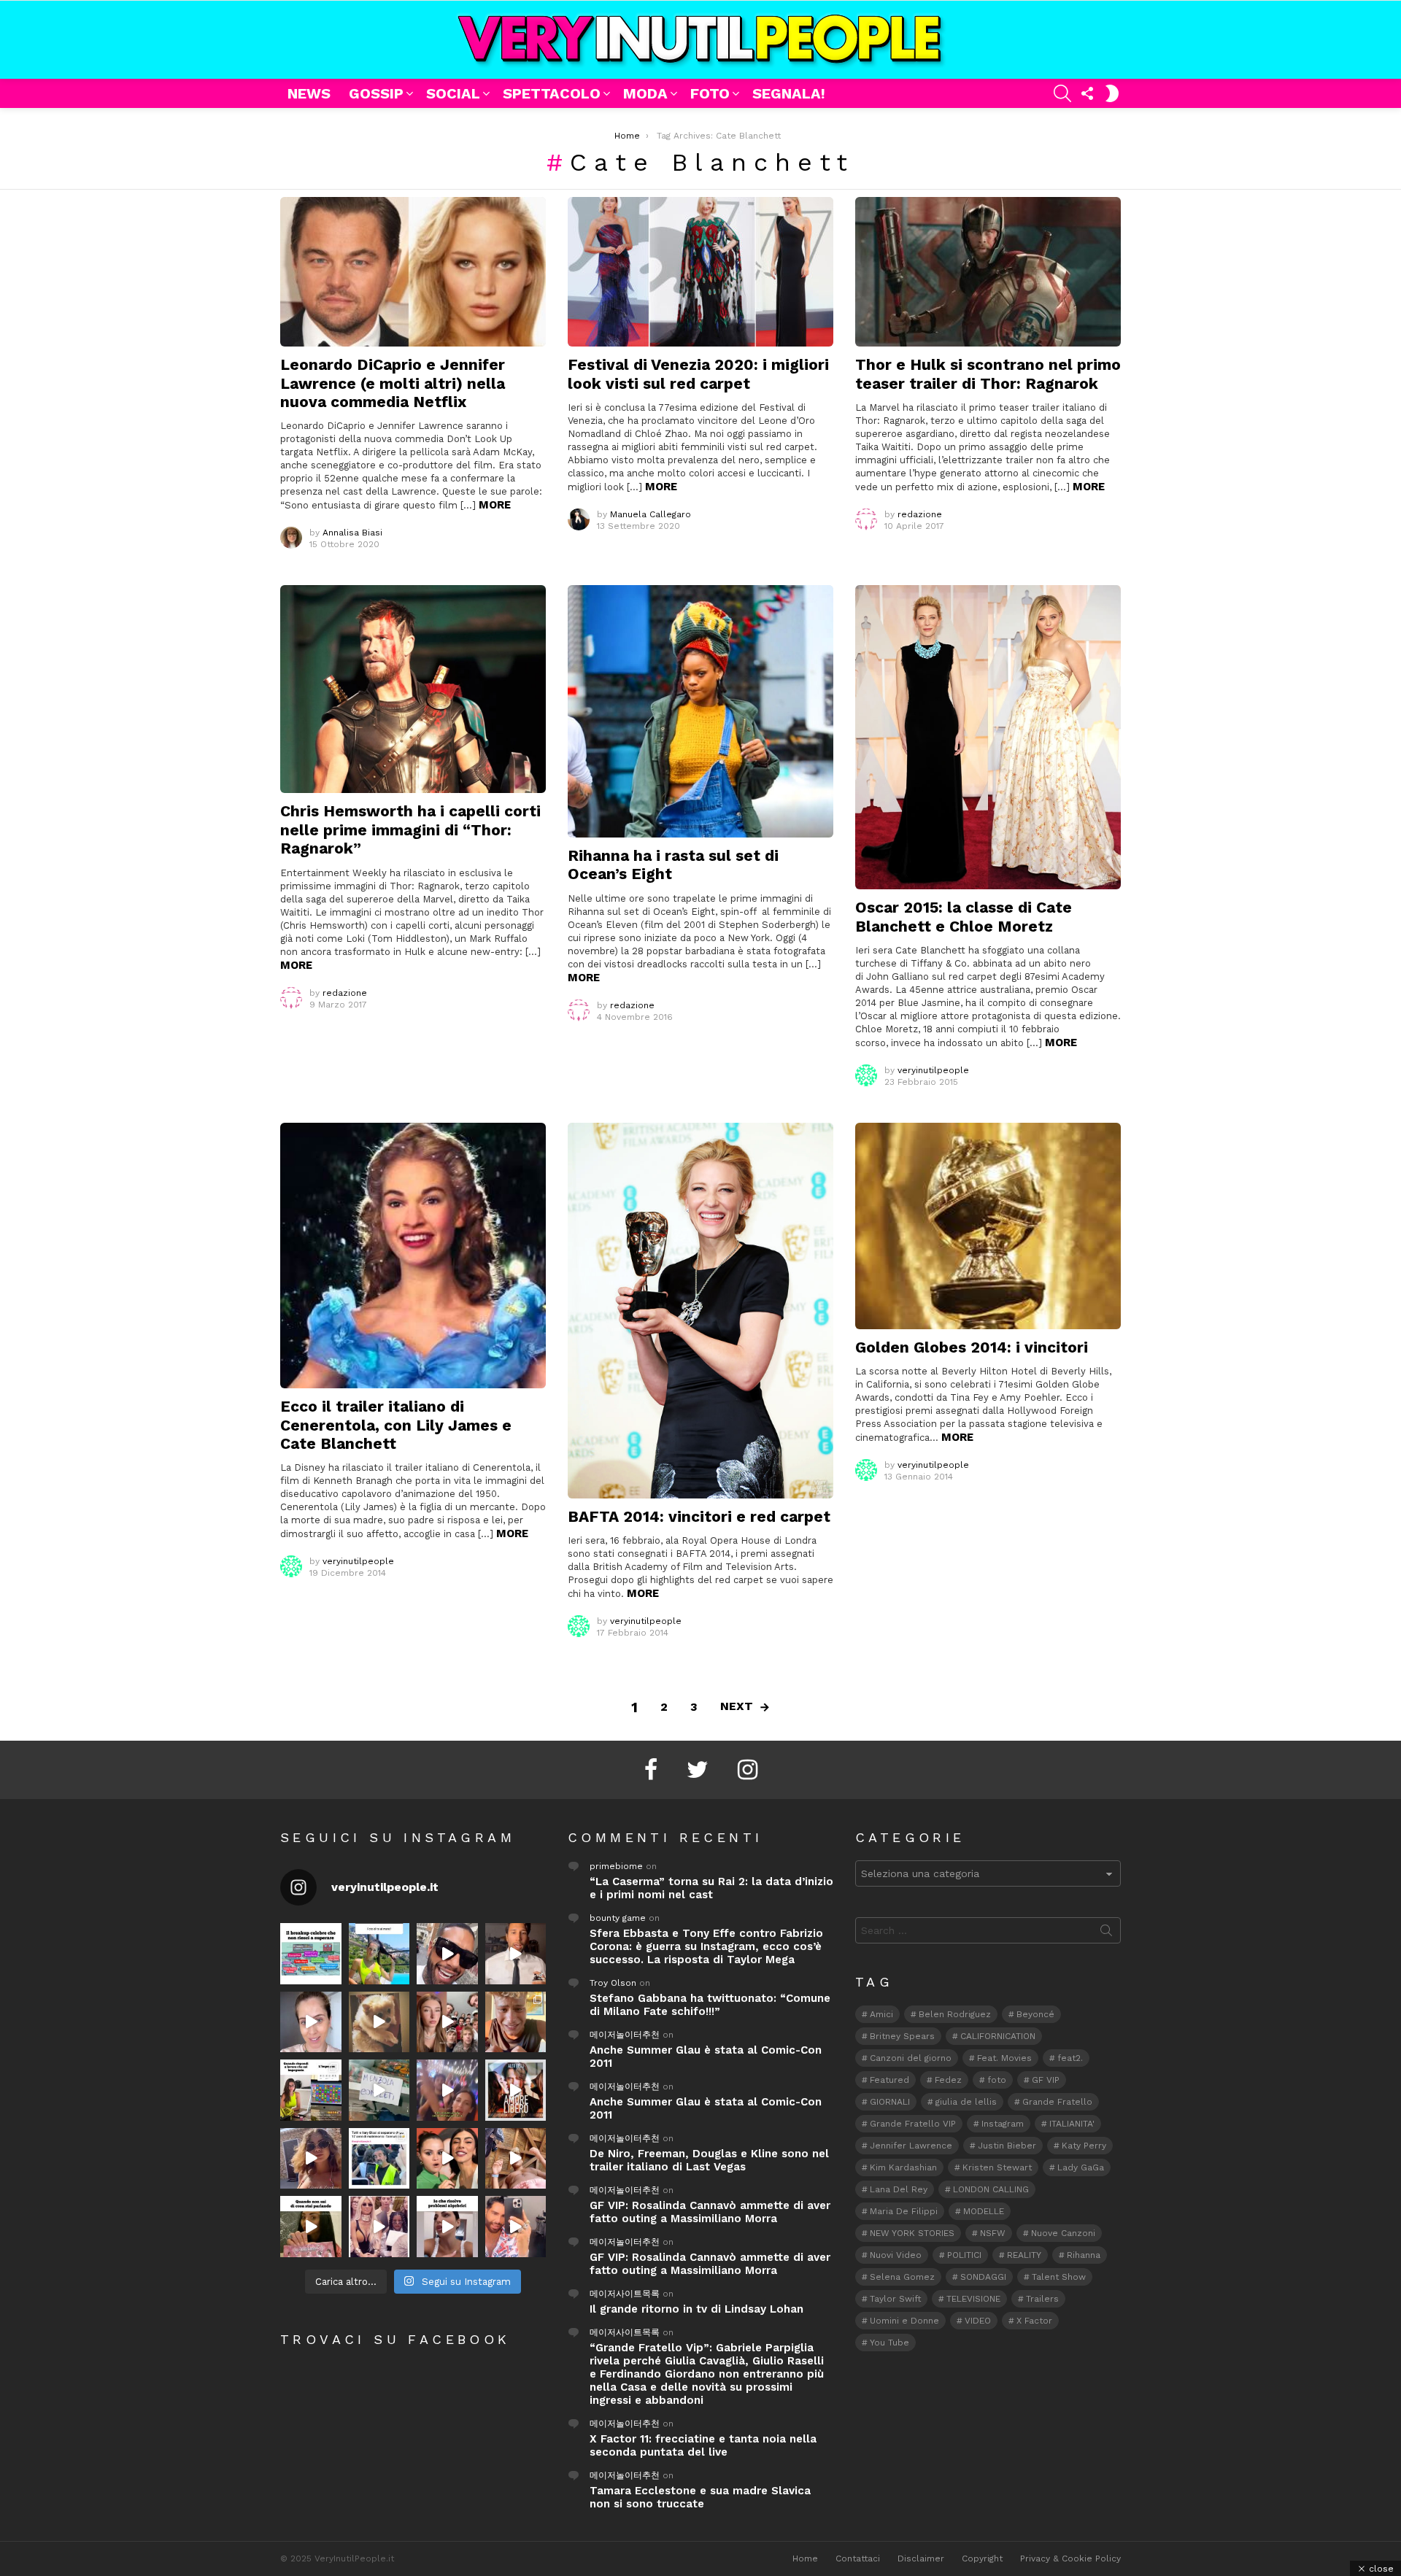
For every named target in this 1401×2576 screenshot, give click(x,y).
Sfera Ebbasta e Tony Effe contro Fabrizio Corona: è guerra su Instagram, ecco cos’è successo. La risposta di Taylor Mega (706, 1946)
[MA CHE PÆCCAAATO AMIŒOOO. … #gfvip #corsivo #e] (447, 2022)
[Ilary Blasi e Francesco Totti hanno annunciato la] (379, 2159)
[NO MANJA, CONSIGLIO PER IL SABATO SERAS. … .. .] (516, 1954)
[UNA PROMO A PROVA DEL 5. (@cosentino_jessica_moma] (447, 2227)
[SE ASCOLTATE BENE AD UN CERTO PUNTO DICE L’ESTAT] (447, 1954)
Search (1106, 1933)
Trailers (1042, 2299)
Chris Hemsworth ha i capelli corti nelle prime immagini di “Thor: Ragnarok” (410, 829)
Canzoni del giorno (911, 2058)
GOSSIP (376, 93)
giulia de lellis (966, 2102)
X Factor (1034, 2321)
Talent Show (1059, 2277)
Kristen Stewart (997, 2167)
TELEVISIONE (973, 2299)
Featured (889, 2080)
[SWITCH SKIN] (1112, 93)
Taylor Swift (895, 2299)
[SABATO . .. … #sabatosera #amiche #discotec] (379, 2227)
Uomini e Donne (904, 2321)
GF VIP (1046, 2080)
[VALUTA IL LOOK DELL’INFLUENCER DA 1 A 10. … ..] (311, 2159)
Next (737, 1706)
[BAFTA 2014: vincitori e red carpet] (700, 1311)
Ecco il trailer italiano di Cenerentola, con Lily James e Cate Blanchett (396, 1425)
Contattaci (858, 2558)
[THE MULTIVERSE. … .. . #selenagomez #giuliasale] (447, 2159)
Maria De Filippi (904, 2211)
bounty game (618, 1918)
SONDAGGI (983, 2277)
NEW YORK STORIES (912, 2233)
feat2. (1070, 2058)
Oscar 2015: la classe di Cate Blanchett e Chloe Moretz (964, 916)
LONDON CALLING (991, 2189)
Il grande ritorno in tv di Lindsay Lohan (696, 2309)
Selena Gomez (902, 2277)
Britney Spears (902, 2036)
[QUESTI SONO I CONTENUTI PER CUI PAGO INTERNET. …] (379, 2022)
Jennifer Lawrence (911, 2146)
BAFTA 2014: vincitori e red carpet (699, 1516)
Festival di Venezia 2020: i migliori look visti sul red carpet (698, 374)
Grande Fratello (1057, 2102)
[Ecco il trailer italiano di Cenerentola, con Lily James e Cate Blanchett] (413, 1256)
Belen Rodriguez (955, 2014)
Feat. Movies (1004, 2058)
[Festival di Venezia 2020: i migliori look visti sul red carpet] (700, 272)
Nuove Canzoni (1063, 2233)
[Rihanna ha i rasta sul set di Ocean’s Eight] (700, 711)
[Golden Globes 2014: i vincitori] (988, 1226)
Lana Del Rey (899, 2189)
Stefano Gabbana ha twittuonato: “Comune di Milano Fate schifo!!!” (710, 2005)
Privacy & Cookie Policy (1070, 2558)
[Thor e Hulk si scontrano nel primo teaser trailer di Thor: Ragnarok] (988, 272)
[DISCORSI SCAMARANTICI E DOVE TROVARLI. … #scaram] (516, 2227)
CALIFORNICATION (998, 2036)
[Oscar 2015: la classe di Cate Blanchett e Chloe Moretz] (988, 737)
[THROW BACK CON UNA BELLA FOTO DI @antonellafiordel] (379, 1954)
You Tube (889, 2343)
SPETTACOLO (552, 93)
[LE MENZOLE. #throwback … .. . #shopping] (379, 2090)
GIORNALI (890, 2102)
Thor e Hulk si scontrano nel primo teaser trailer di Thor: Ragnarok (988, 374)
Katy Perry (1084, 2146)
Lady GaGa (1081, 2167)
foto (997, 2080)
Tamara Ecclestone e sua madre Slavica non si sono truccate (700, 2497)
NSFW (993, 2233)
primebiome (616, 1866)
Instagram (1003, 2124)
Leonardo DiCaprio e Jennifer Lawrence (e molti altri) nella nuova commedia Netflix (393, 383)
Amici (881, 2014)
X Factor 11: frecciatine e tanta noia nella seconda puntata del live (703, 2445)
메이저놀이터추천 (625, 2035)
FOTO (710, 93)
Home (805, 2558)
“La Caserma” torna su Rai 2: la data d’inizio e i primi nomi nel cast (711, 1888)
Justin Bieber (1007, 2146)
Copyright (982, 2558)
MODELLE (984, 2211)
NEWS (309, 93)
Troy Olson (613, 1983)
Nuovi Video (896, 2255)
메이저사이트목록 (625, 2294)
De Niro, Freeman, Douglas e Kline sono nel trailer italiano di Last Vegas (709, 2160)
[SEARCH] (1062, 93)
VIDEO (978, 2321)
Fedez (948, 2080)
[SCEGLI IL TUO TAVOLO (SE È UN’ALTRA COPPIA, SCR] (311, 1954)
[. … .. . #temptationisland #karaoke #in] (447, 2090)
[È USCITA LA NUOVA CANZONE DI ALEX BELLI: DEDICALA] (516, 2090)
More (495, 505)
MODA (645, 93)
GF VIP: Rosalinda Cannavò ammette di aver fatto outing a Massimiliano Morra (710, 2212)
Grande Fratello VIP (913, 2124)
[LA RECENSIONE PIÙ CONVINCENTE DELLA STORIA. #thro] (311, 2227)
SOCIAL (453, 93)
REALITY (1024, 2255)
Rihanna (1084, 2255)
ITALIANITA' (1072, 2124)
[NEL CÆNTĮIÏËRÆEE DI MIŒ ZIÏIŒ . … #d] (516, 2022)
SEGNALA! (789, 93)
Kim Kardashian (903, 2167)
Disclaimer (921, 2558)
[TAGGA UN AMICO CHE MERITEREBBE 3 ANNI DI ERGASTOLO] (516, 2159)
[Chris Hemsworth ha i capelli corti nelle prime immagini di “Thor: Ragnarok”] (413, 689)
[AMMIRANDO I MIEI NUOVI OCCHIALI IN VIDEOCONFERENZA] (311, 2090)
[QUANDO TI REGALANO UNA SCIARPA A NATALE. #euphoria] (311, 2022)
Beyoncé (1035, 2014)
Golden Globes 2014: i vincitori (972, 1347)
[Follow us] (1087, 93)
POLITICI (964, 2255)
